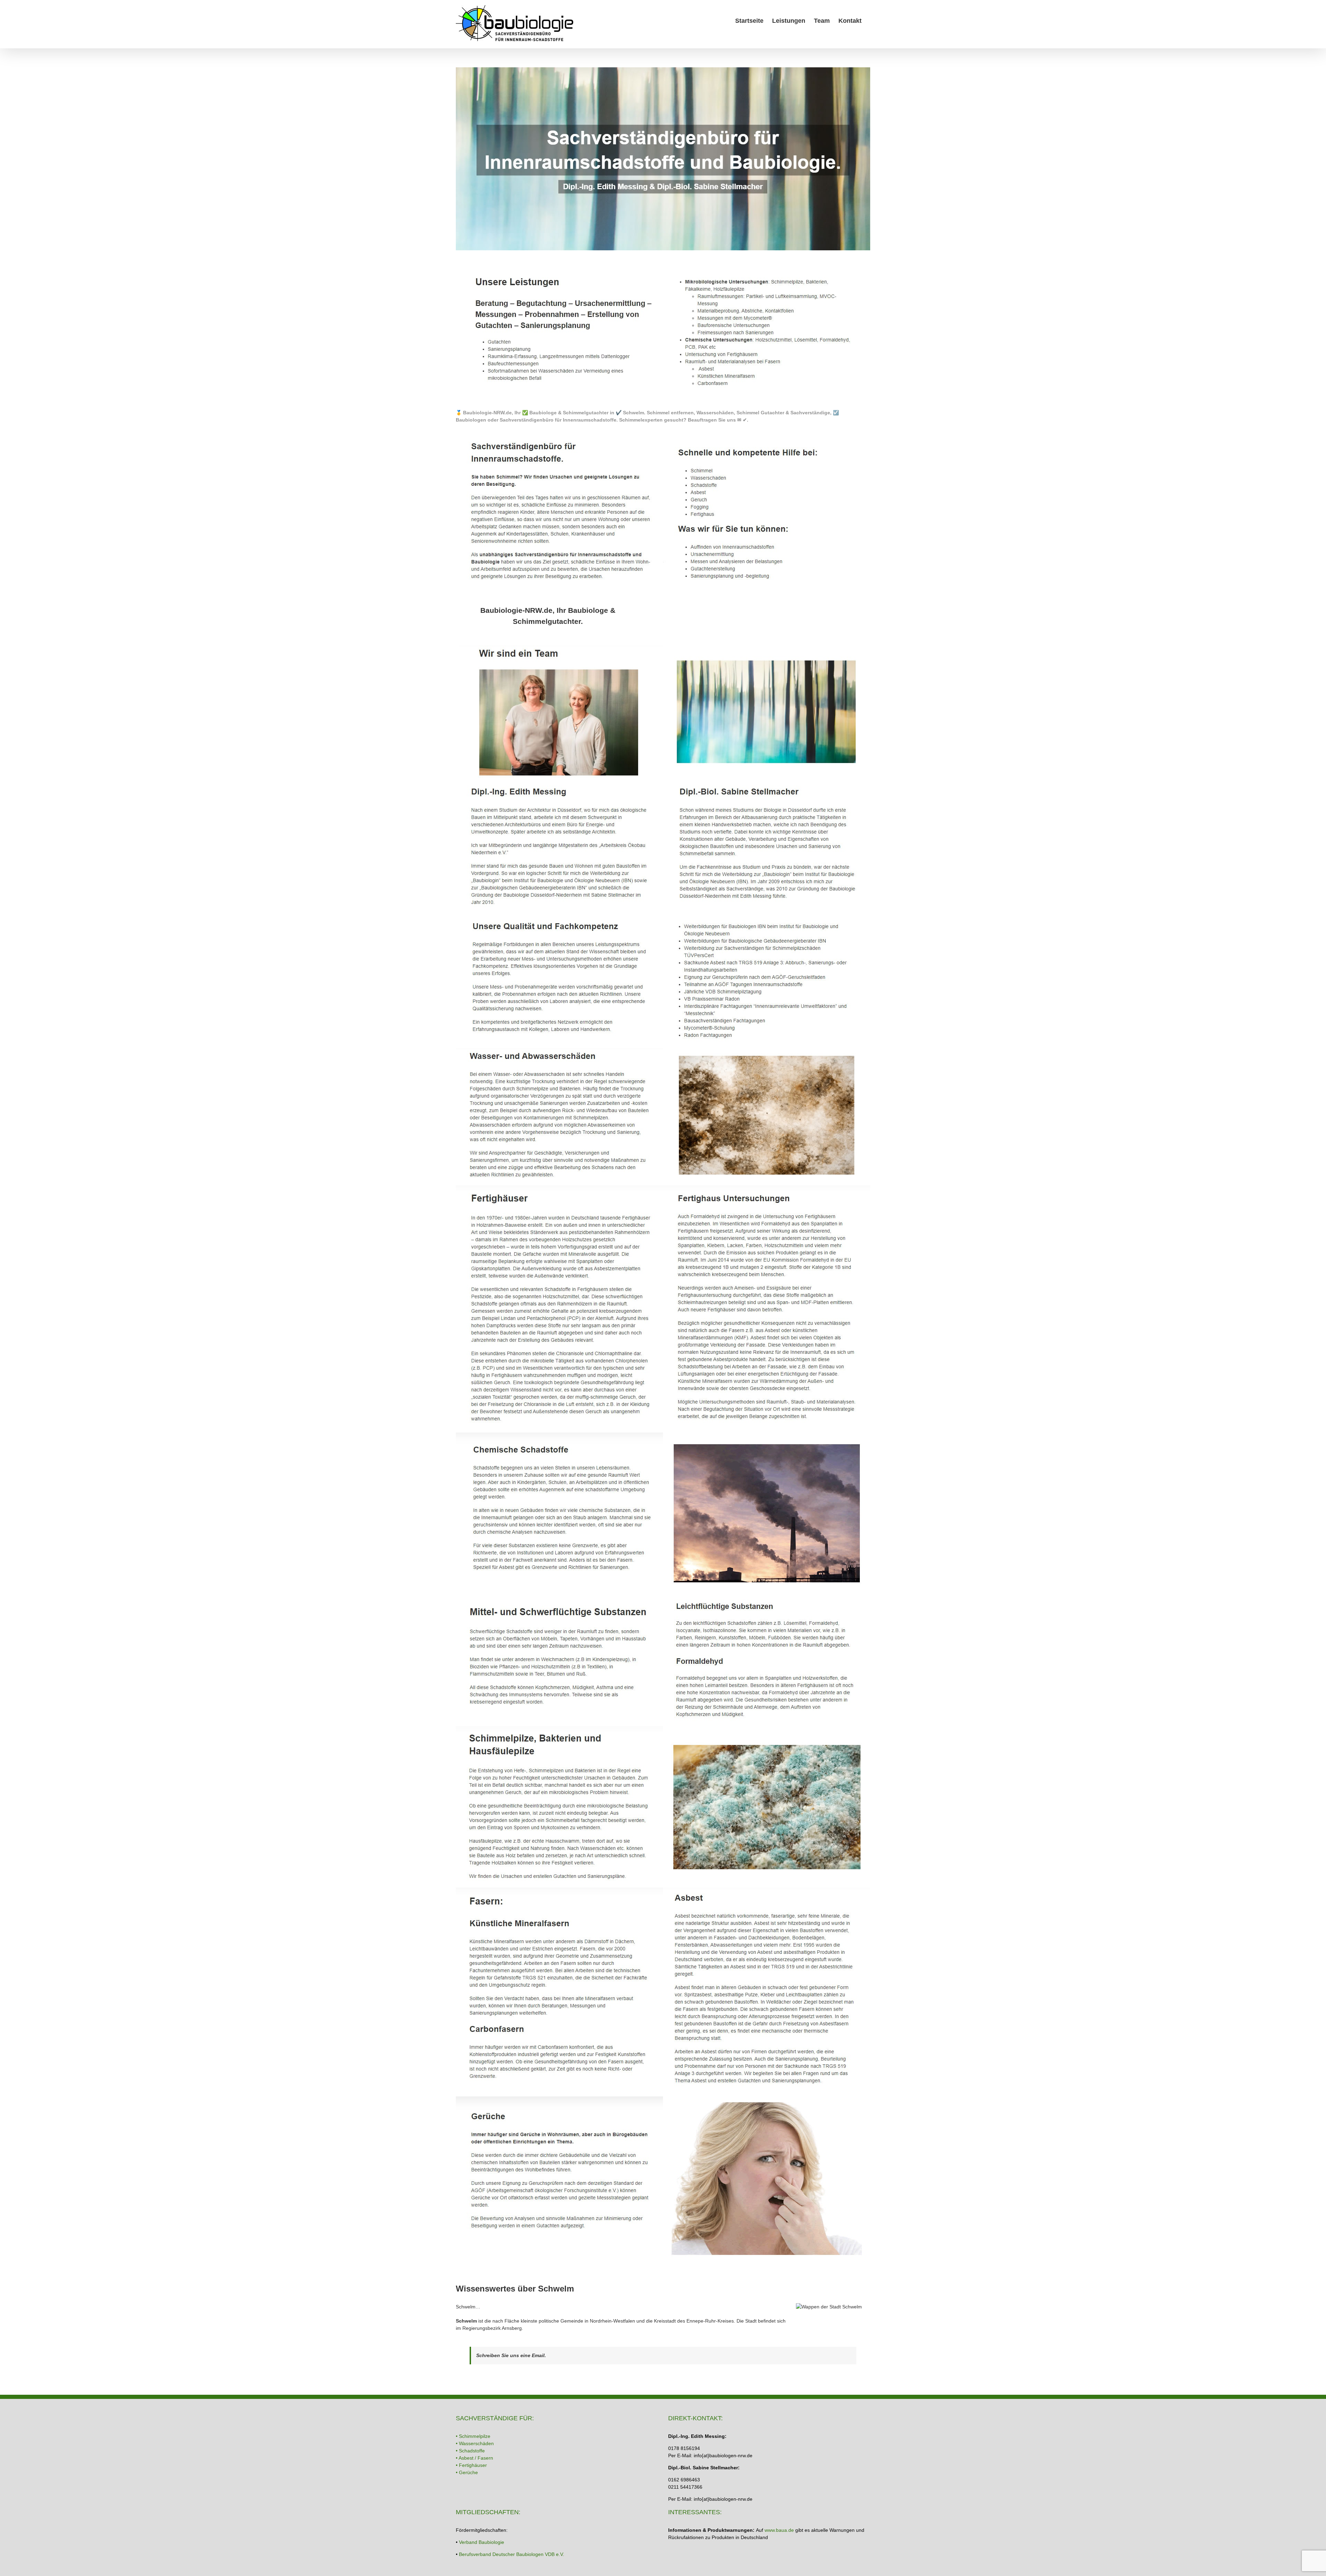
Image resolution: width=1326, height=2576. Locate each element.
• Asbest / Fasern (474, 2458)
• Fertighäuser (471, 2465)
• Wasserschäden (475, 2443)
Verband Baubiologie (482, 2542)
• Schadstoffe (470, 2451)
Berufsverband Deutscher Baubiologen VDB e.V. (512, 2554)
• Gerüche (467, 2472)
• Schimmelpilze (473, 2436)
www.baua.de (779, 2530)
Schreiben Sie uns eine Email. (511, 2355)
